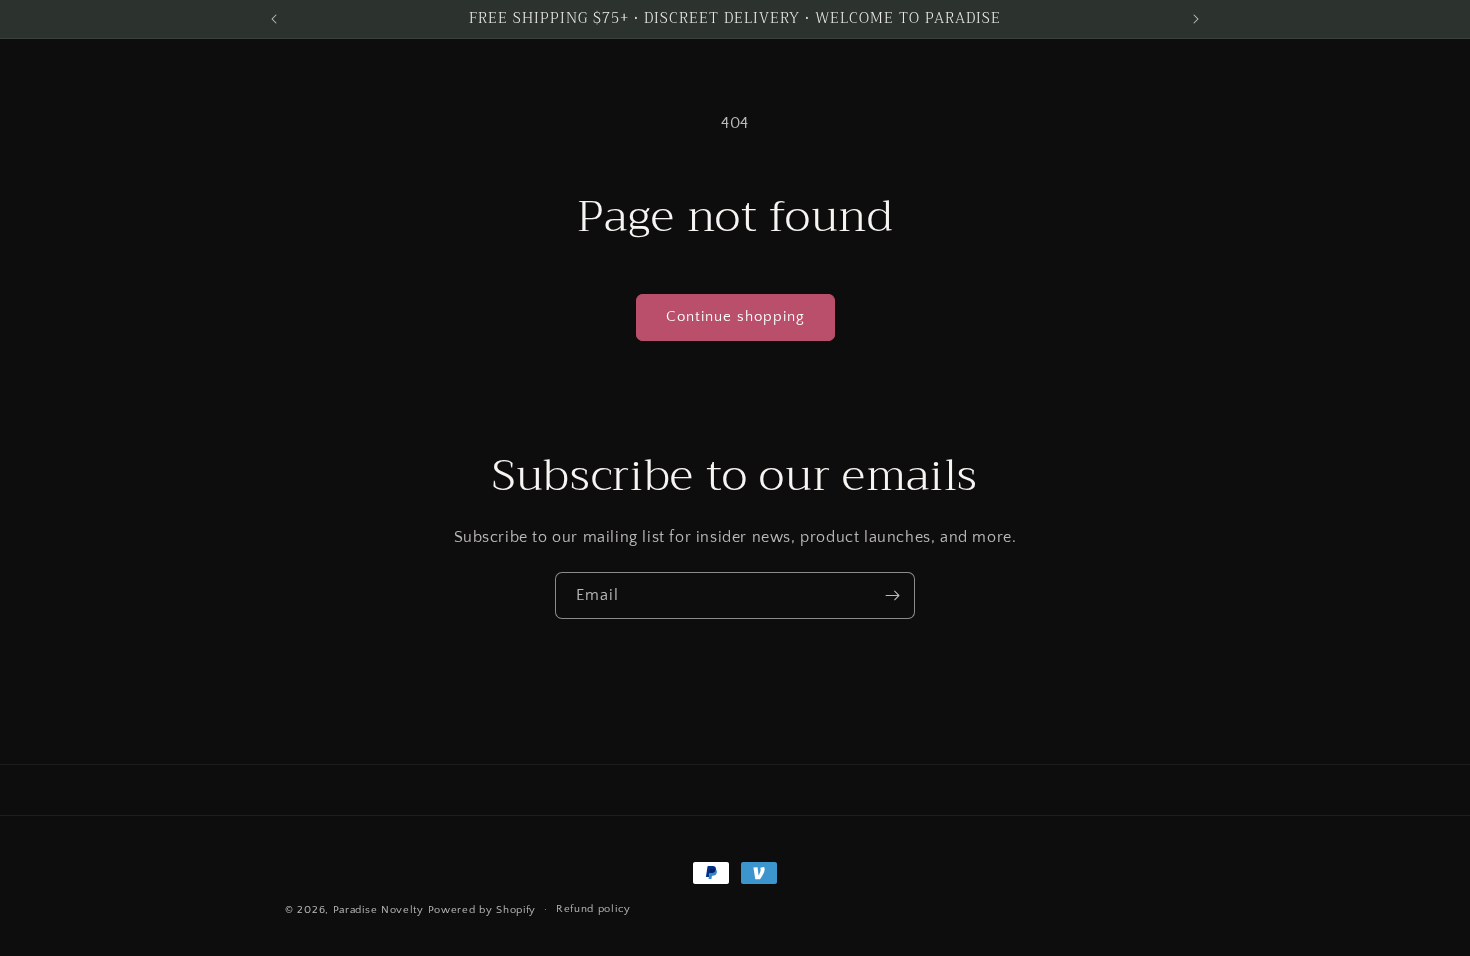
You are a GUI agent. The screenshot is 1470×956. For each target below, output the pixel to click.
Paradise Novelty (378, 910)
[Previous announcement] (274, 19)
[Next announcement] (1196, 19)
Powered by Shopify (482, 910)
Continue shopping (735, 316)
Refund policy (593, 909)
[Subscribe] (892, 595)
